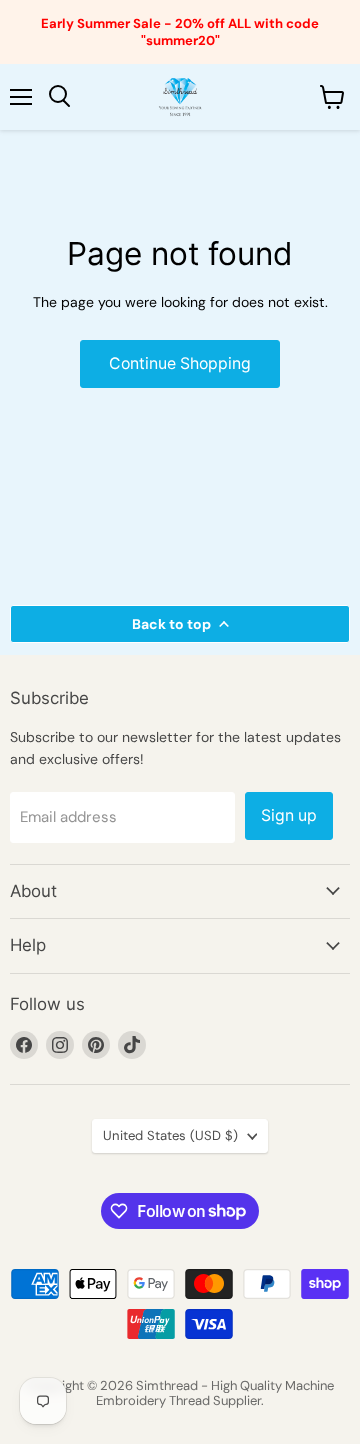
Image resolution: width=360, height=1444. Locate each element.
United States (170, 1135)
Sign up (289, 815)
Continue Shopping (180, 363)
